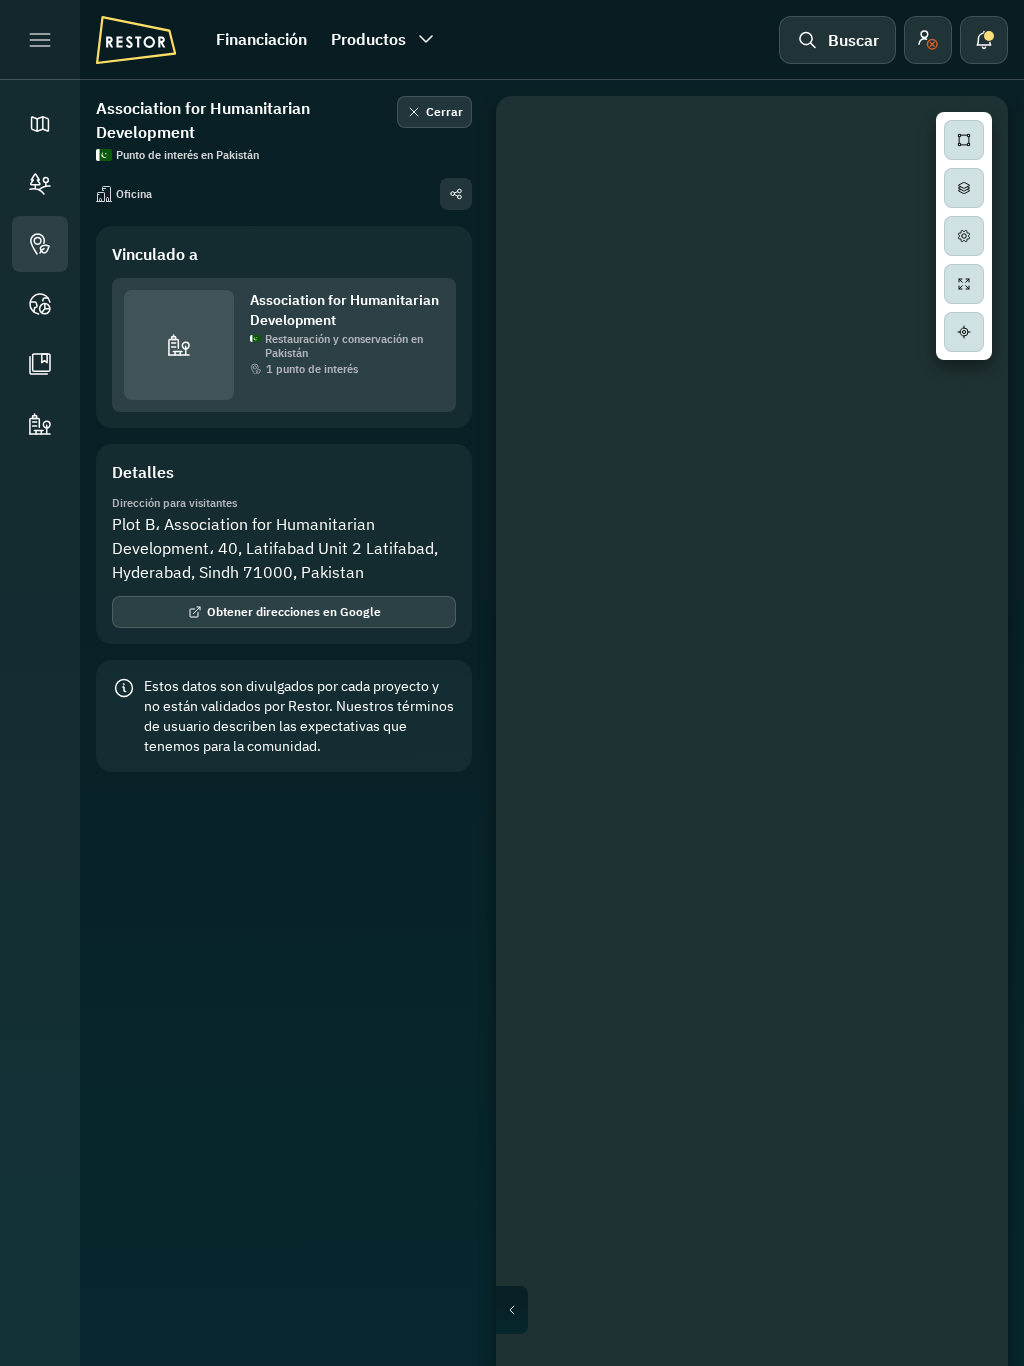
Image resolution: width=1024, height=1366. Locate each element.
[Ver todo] (964, 284)
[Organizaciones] (40, 424)
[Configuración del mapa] (964, 236)
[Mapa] (40, 124)
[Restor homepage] (136, 40)
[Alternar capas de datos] (964, 188)
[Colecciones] (40, 364)
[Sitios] (40, 184)
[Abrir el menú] (40, 40)
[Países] (40, 304)
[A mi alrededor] (964, 332)
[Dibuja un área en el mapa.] (964, 140)
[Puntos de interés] (40, 244)
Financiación (261, 39)
